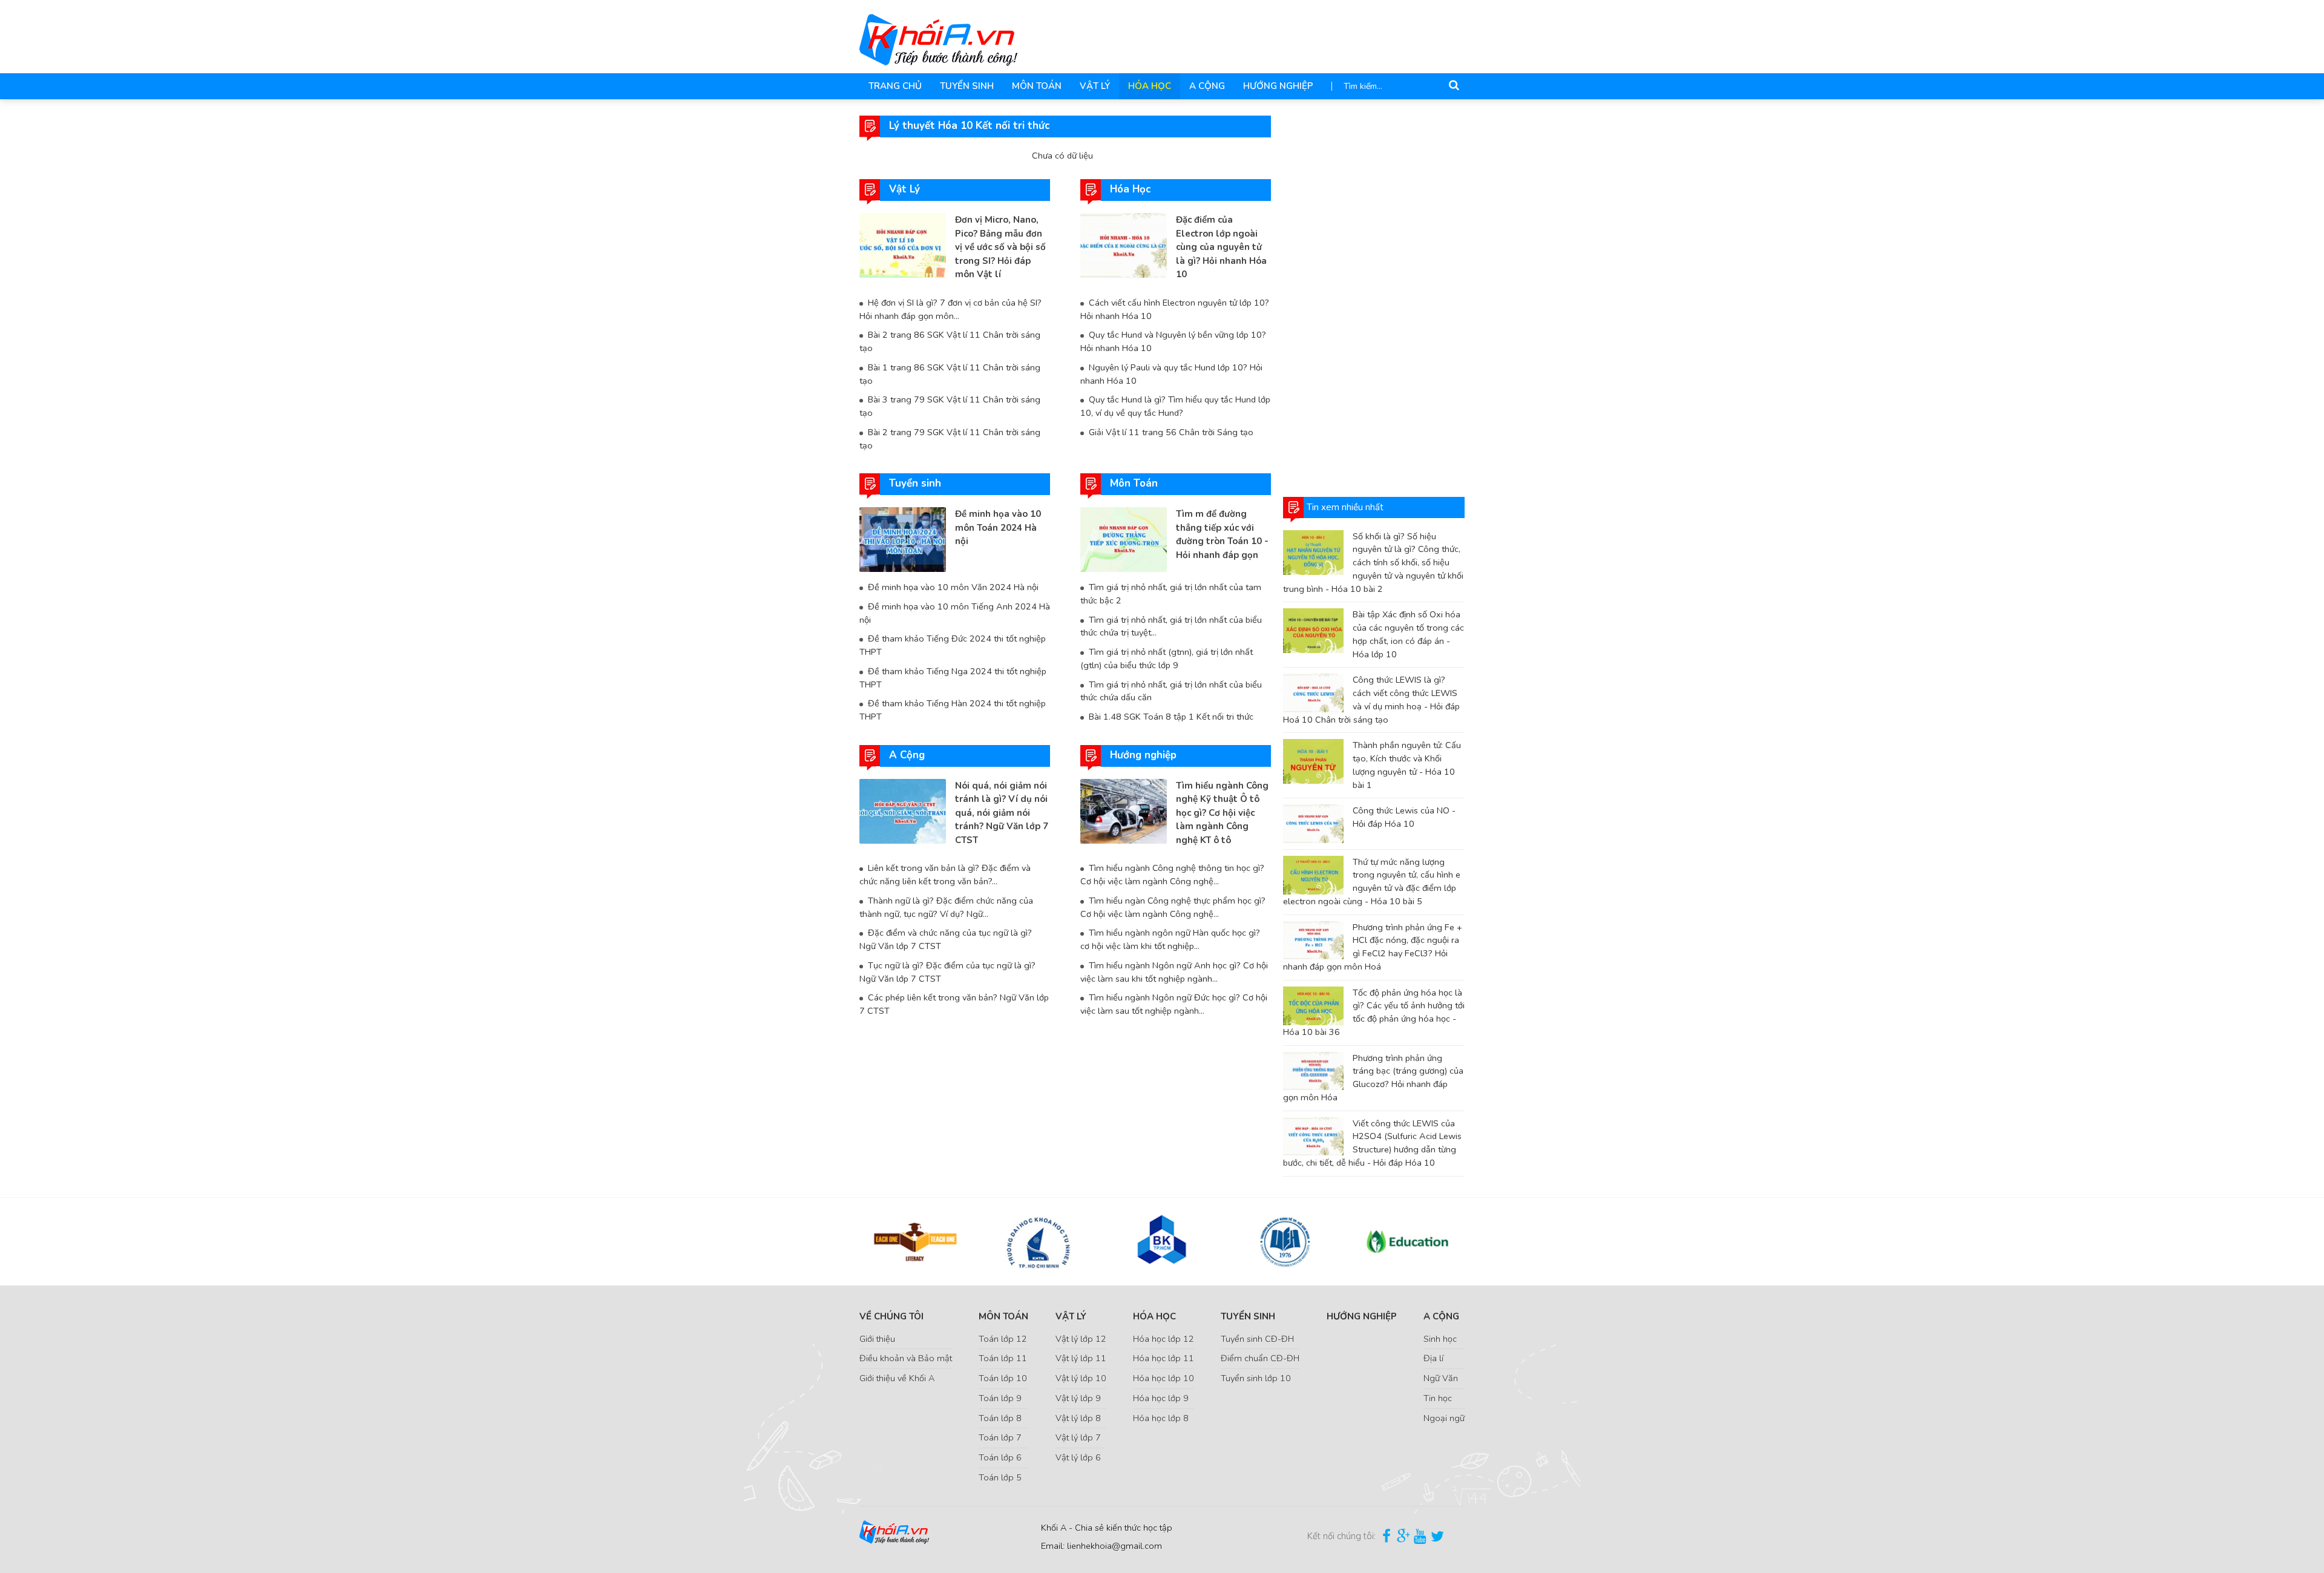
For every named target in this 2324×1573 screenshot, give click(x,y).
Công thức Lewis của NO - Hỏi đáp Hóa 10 (1404, 817)
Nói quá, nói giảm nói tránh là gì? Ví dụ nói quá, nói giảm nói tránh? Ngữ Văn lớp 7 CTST (1002, 813)
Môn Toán (1037, 86)
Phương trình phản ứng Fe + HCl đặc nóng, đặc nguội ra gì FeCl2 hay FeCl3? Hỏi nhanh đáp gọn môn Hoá (1373, 947)
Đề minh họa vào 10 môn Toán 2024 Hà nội (998, 527)
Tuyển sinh (967, 86)
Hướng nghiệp (1278, 86)
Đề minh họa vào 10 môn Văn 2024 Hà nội (953, 587)
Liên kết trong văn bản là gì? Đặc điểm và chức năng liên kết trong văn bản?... (945, 875)
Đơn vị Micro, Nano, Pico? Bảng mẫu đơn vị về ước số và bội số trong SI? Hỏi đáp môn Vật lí (1000, 247)
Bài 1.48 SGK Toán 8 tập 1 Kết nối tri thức (1171, 717)
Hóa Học (1150, 86)
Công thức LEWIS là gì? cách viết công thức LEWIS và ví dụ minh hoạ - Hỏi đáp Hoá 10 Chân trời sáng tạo (1371, 699)
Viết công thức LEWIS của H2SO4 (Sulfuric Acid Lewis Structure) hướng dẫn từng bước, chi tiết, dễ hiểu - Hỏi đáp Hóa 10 (1372, 1143)
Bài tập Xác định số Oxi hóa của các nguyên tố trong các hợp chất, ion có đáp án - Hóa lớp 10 (1408, 634)
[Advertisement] (1374, 297)
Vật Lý (1095, 86)
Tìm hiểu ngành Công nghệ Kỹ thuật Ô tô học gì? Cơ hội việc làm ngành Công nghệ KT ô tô (1222, 813)
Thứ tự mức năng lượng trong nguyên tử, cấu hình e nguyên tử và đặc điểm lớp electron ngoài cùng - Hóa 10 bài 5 (1372, 882)
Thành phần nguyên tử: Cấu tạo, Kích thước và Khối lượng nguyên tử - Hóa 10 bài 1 (1407, 765)
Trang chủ (895, 86)
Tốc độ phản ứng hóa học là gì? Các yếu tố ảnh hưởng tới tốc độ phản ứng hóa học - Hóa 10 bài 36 (1374, 1012)
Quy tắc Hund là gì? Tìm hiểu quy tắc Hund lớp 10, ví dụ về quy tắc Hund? (1175, 406)
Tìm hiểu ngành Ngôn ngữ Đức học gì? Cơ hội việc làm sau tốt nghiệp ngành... (1174, 1004)
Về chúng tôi (891, 1316)
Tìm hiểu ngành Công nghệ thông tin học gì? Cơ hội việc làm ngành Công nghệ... (1172, 875)
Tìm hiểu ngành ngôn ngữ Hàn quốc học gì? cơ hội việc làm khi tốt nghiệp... (1170, 939)
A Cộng (1207, 86)
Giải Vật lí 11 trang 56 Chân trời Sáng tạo (1171, 432)
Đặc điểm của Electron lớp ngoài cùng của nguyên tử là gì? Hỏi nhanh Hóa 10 (1221, 247)
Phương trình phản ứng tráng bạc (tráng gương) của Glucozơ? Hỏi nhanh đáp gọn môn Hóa (1373, 1078)
